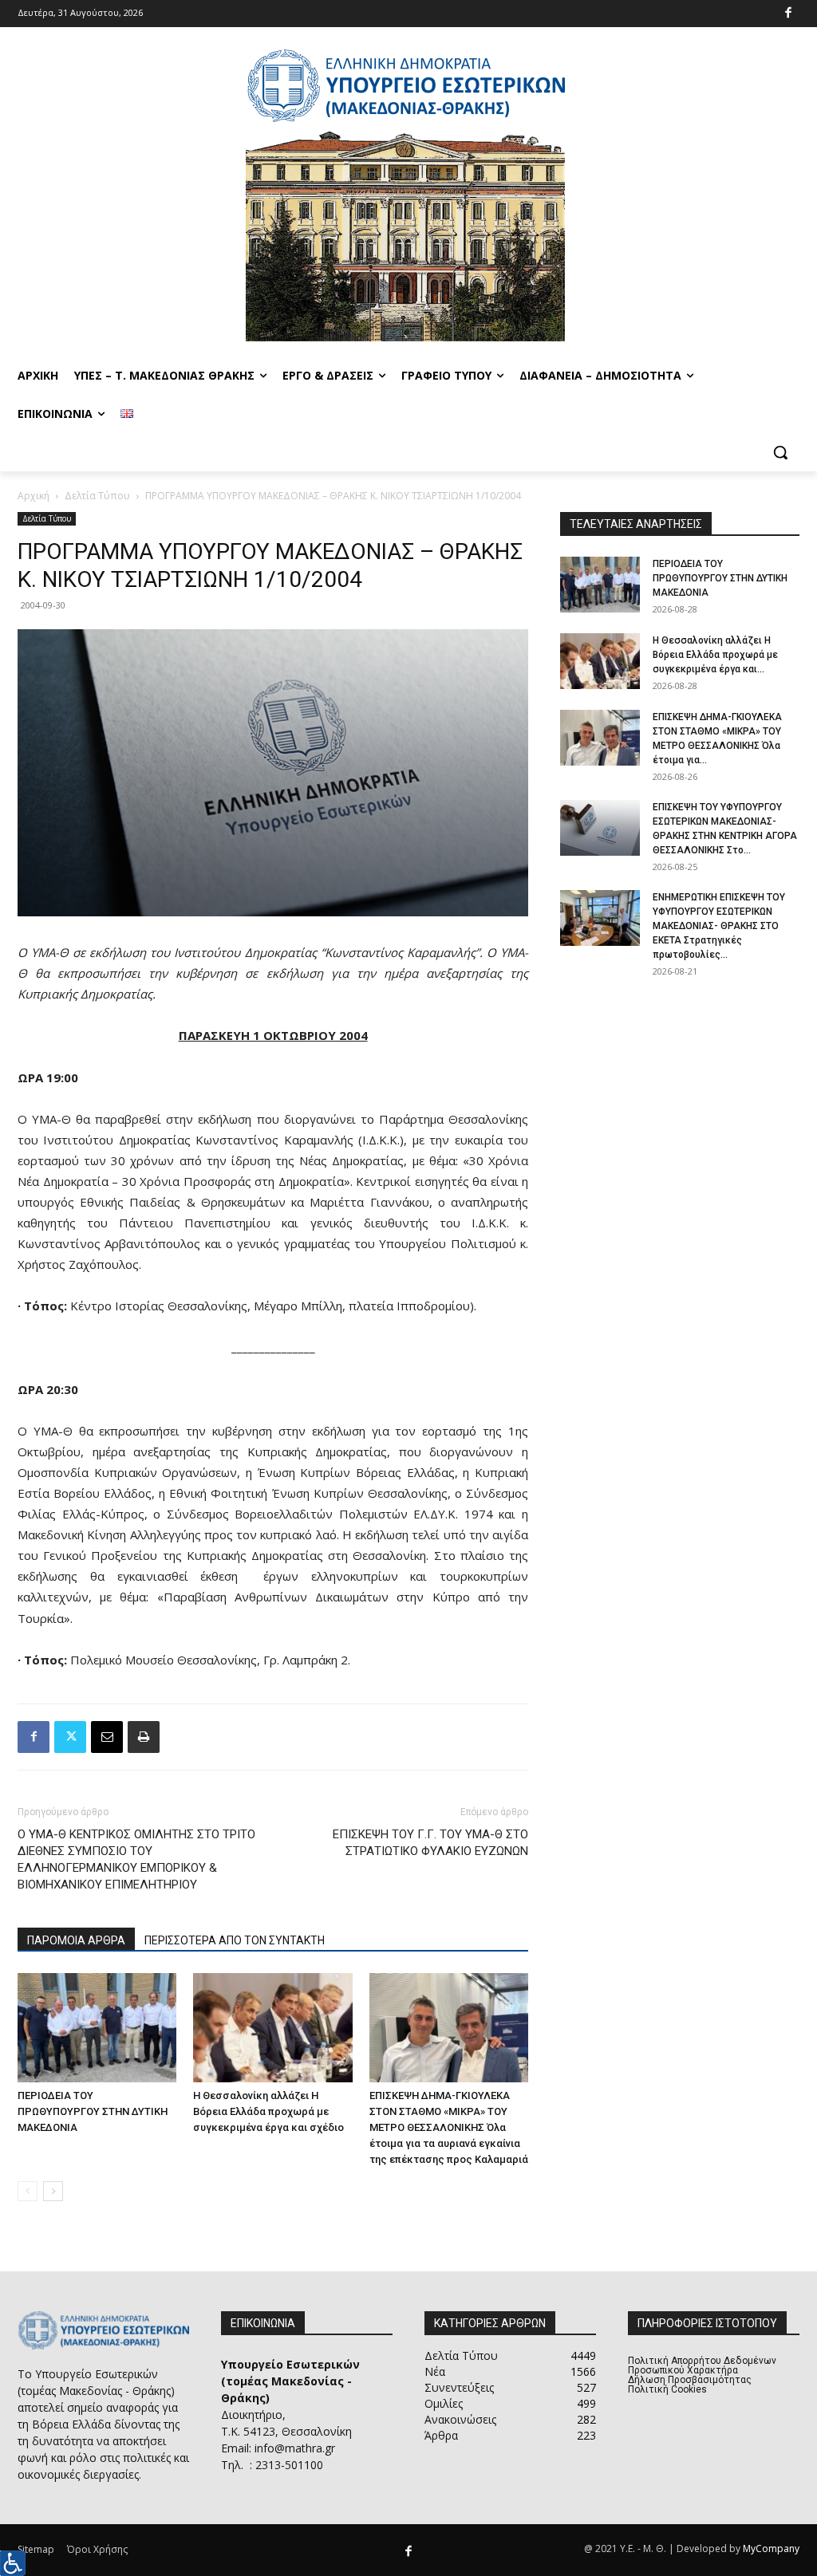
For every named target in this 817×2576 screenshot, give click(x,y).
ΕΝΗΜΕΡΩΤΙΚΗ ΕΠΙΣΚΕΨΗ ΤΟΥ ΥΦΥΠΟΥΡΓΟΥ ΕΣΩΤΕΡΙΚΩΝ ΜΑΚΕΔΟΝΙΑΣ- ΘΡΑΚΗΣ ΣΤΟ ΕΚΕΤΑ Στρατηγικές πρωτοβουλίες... (719, 926)
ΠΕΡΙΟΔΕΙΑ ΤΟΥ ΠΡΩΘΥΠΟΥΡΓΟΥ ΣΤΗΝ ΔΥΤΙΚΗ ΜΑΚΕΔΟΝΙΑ (93, 2111)
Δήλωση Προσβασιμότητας (690, 2380)
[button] (780, 452)
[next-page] (53, 2191)
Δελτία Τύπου (97, 496)
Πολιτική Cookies (667, 2389)
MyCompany (771, 2548)
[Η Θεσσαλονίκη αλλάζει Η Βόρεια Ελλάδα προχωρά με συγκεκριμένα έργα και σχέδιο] (272, 2028)
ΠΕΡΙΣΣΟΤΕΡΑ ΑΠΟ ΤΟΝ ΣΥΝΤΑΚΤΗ (235, 1940)
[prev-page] (28, 2191)
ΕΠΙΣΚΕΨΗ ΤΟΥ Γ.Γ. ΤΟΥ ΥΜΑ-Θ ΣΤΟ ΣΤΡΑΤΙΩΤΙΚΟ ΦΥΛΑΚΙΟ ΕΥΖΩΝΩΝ (430, 1843)
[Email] (107, 1737)
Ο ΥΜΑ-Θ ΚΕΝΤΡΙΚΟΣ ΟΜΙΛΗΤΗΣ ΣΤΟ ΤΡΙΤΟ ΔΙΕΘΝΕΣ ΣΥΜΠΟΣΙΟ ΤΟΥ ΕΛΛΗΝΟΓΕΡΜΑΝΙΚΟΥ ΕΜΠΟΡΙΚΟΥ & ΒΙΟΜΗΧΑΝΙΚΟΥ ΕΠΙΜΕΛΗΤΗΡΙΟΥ (136, 1859)
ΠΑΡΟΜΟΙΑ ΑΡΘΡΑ (76, 1940)
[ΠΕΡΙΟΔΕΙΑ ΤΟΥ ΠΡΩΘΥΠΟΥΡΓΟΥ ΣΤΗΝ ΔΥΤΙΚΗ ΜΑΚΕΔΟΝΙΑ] (97, 2028)
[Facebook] (789, 14)
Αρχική (34, 496)
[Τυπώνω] (144, 1737)
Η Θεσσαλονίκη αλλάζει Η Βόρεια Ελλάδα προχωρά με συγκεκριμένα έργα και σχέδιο (268, 2111)
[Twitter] (70, 1737)
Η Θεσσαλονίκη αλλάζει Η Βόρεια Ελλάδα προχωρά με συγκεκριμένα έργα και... (715, 655)
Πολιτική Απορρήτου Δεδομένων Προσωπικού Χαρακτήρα (702, 2365)
